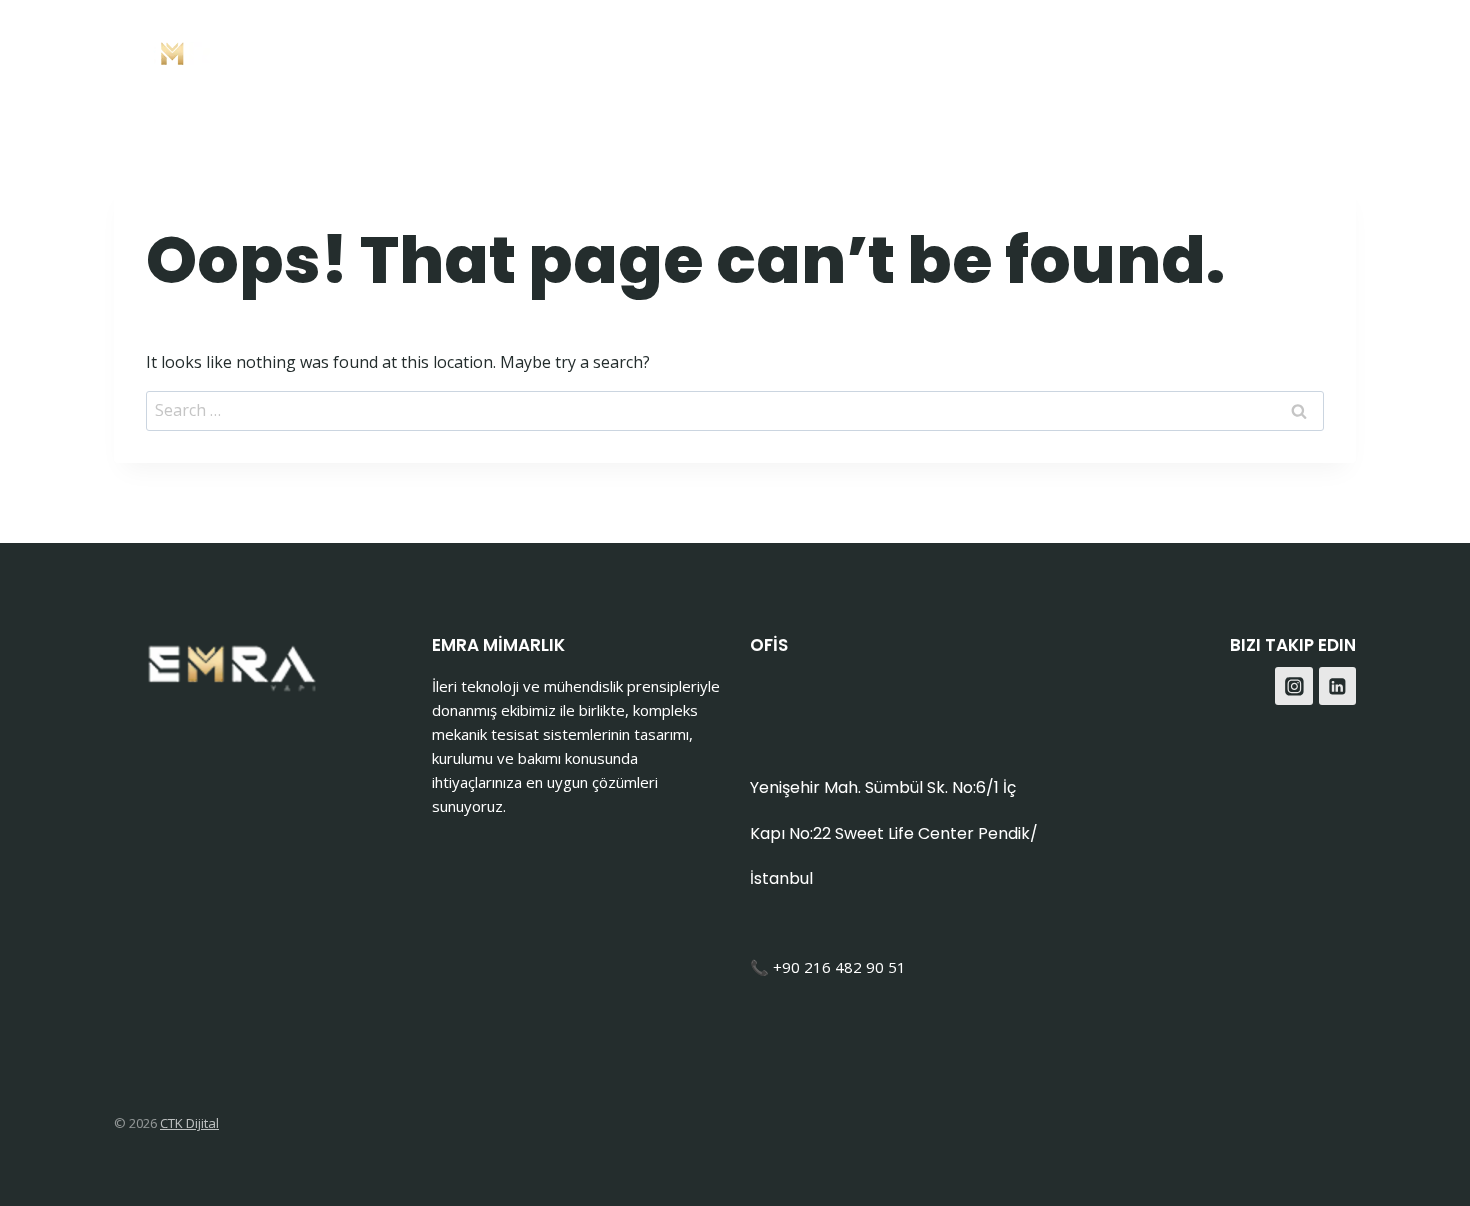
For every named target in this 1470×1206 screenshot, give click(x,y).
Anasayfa (695, 50)
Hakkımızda (996, 50)
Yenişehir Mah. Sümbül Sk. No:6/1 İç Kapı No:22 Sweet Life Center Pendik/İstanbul (894, 833)
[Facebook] (1283, 50)
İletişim (1115, 50)
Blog (1200, 50)
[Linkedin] (1338, 686)
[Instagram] (1333, 50)
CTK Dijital (189, 1123)
